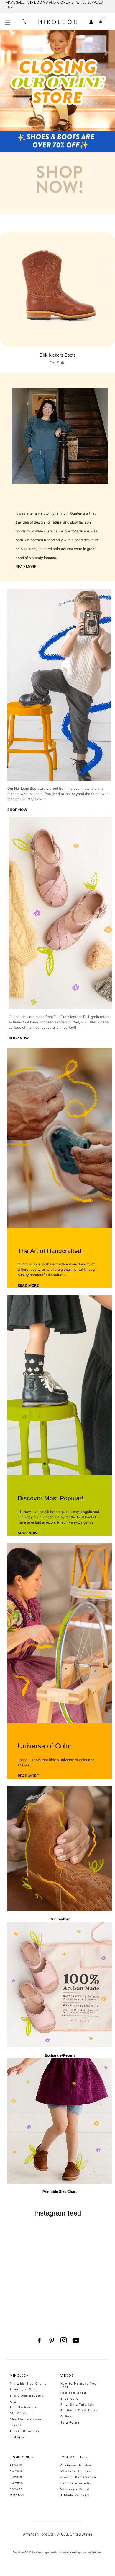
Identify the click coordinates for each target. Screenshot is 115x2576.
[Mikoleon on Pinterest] (51, 2341)
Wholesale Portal (75, 2489)
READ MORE (26, 567)
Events (16, 2425)
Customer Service (76, 2465)
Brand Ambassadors (27, 2396)
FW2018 (17, 2471)
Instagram (18, 2437)
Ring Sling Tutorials (77, 2404)
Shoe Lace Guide (24, 2389)
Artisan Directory (24, 2431)
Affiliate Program (75, 2495)
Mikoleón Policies (76, 2471)
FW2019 (17, 2483)
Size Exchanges (23, 2407)
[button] (9, 119)
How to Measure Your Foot (79, 2385)
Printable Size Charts (28, 2384)
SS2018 (16, 2465)
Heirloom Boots (74, 2393)
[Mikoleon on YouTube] (76, 2341)
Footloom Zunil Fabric (79, 2410)
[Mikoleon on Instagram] (64, 2341)
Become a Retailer (76, 2483)
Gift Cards (18, 2413)
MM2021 (17, 2495)
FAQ (13, 2402)
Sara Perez (70, 2423)
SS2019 (16, 2477)
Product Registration (78, 2477)
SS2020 (16, 2489)
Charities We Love (26, 2419)
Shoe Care (70, 2399)
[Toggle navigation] (8, 23)
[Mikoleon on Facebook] (39, 2341)
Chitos (66, 2416)
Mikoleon (97, 2553)
